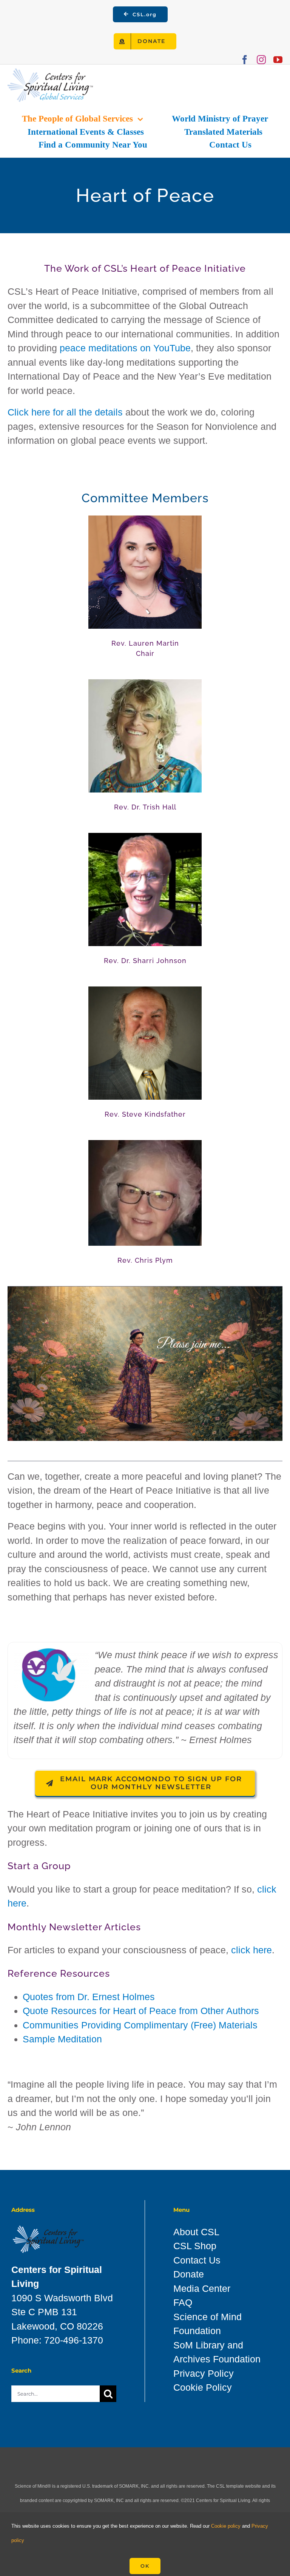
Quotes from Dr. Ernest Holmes (89, 1997)
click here (251, 1950)
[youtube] (278, 60)
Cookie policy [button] (226, 2526)
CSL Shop (195, 2246)
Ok (145, 2566)
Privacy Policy (204, 2373)
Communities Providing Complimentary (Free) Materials (140, 2025)
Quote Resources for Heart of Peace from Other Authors (141, 2011)
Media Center (202, 2288)
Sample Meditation (62, 2039)
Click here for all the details (65, 412)
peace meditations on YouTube (125, 348)
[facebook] (245, 60)
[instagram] (261, 60)
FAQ (183, 2302)
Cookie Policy (203, 2387)
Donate (189, 2274)
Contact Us (197, 2260)
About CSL (196, 2232)
